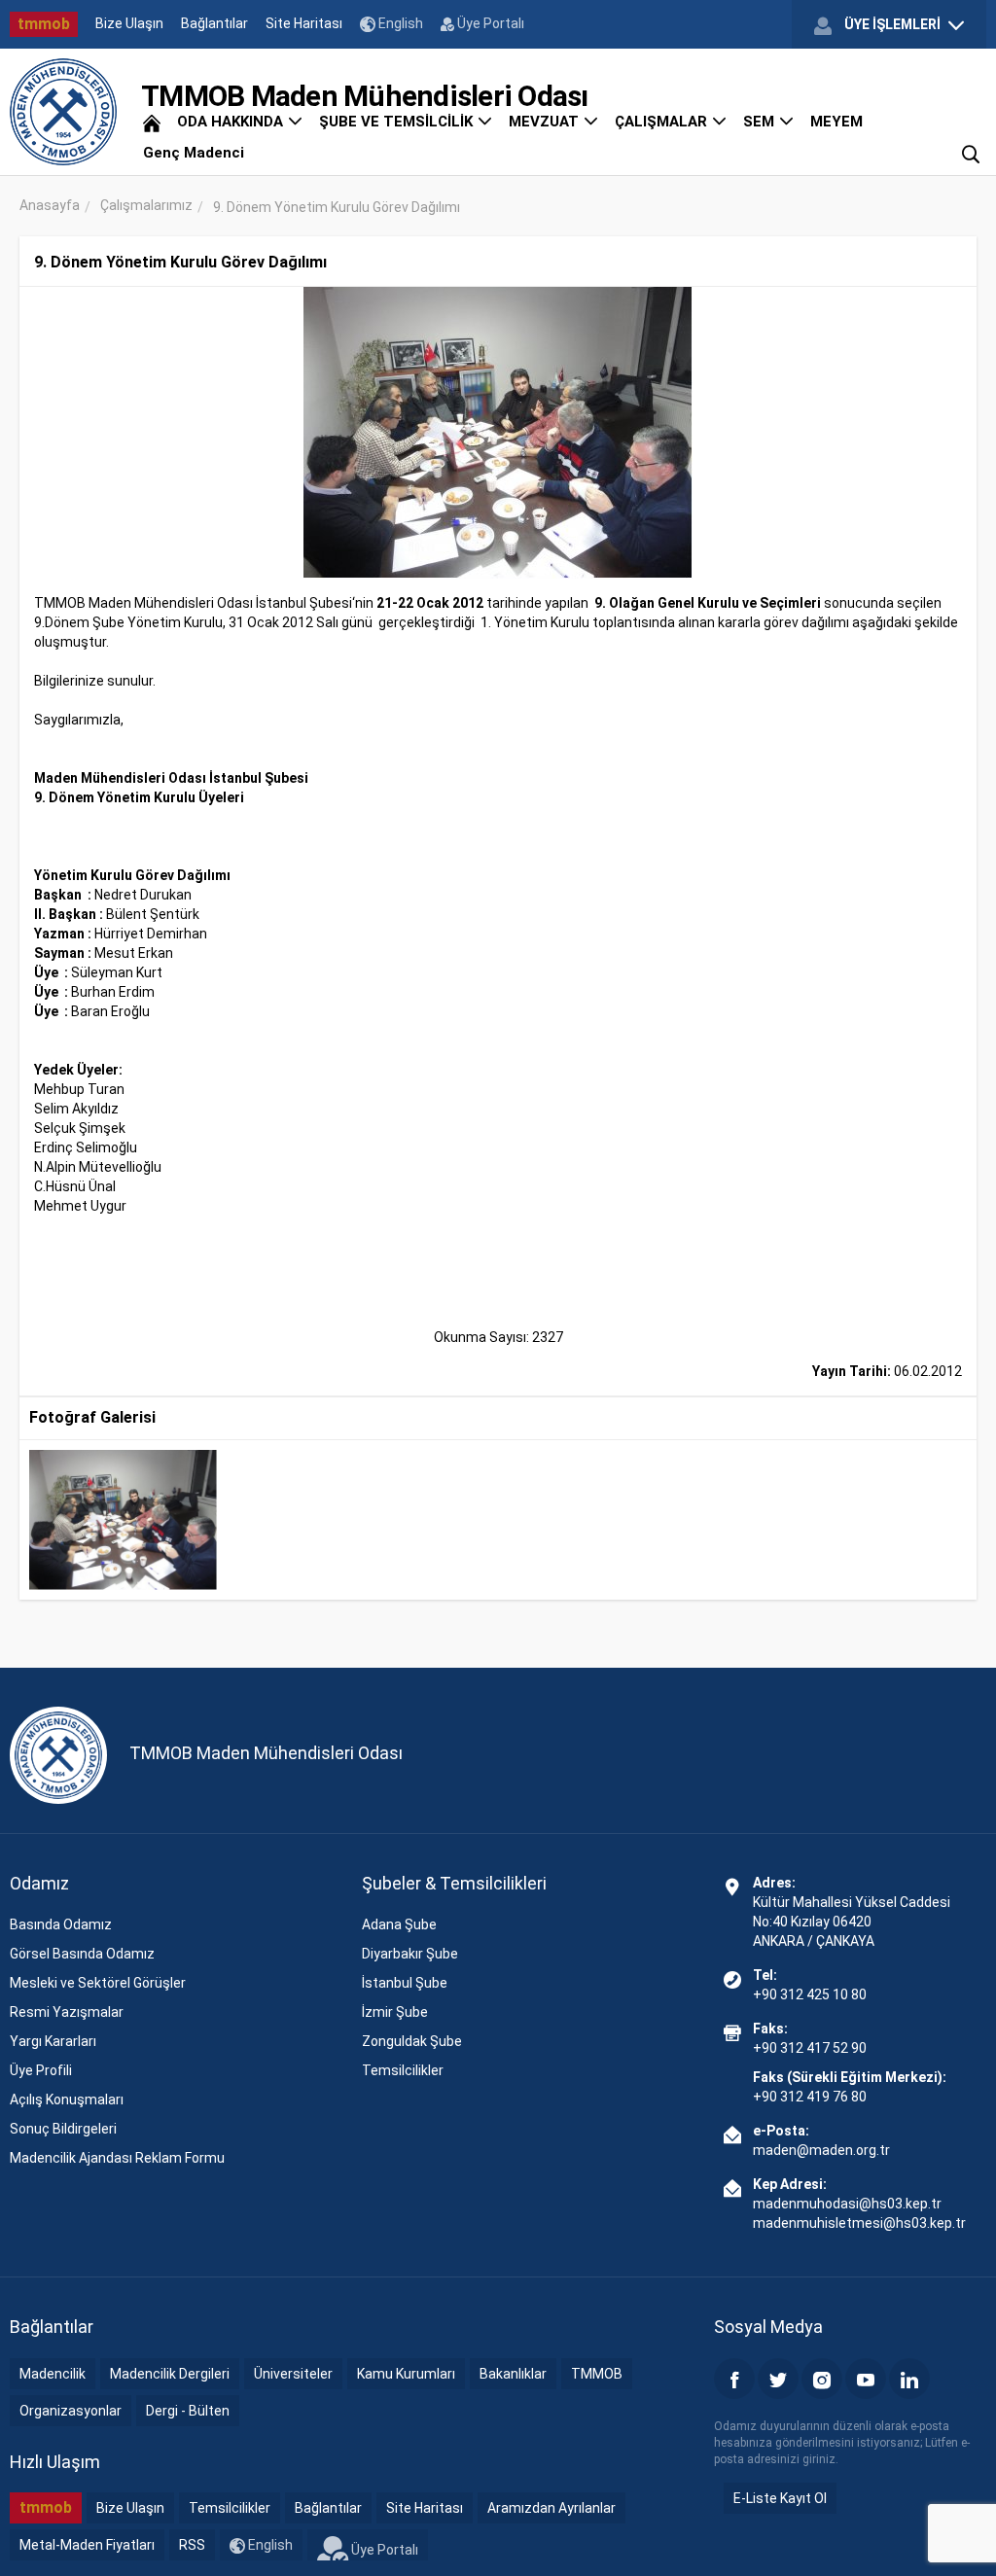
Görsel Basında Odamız (82, 1954)
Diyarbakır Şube (410, 1954)
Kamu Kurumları (406, 2374)
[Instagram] (822, 2379)
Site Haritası (304, 23)
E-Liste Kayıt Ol (780, 2498)
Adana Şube (399, 1924)
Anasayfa (50, 205)
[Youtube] (866, 2379)
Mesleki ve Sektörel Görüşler (98, 1983)
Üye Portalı (489, 23)
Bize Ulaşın (129, 23)
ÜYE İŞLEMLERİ (892, 24)
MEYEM (836, 122)
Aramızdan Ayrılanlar (551, 2508)
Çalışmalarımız (146, 205)
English (399, 23)
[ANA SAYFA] (152, 122)
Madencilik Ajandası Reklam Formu (117, 2158)
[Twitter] (778, 2379)
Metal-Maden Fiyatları (87, 2545)
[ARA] (971, 153)
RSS (192, 2545)
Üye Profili (41, 2070)
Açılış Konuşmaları (67, 2100)
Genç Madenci (194, 153)
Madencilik (53, 2374)
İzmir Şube (395, 2012)
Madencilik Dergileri (170, 2374)
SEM (761, 122)
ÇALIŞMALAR (663, 122)
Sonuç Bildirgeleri (63, 2129)
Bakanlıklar (513, 2374)
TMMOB (597, 2374)
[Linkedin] (909, 2379)
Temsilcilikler (403, 2070)
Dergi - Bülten (188, 2411)
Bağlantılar (214, 23)
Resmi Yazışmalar (67, 2012)
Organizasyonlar (71, 2411)
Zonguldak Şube (412, 2041)
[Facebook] (734, 2379)
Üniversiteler (293, 2374)
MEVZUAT (546, 122)
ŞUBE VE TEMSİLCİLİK (398, 122)
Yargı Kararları (53, 2041)
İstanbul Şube (405, 1983)
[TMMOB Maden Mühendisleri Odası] (63, 112)
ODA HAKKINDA (232, 122)
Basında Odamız (61, 1924)
